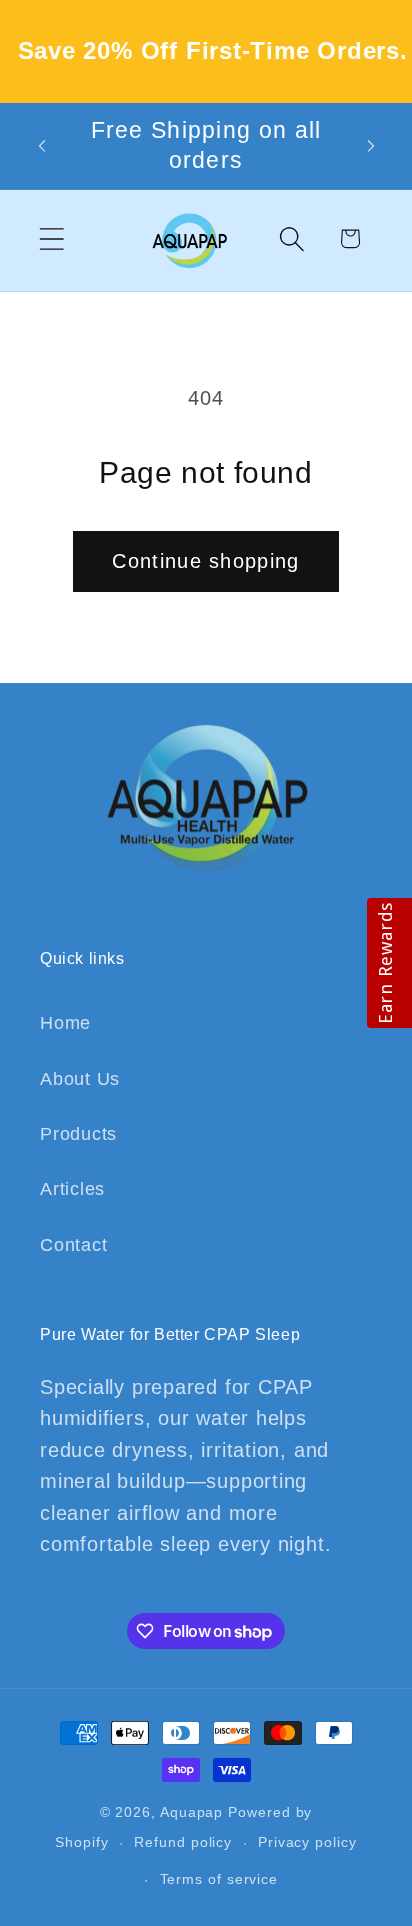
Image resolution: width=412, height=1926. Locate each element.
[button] (51, 238)
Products (78, 1134)
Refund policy (183, 1842)
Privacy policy (307, 1842)
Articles (72, 1189)
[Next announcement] (371, 146)
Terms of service (219, 1879)
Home (65, 1023)
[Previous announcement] (42, 146)
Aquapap (191, 1812)
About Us (80, 1079)
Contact (73, 1245)
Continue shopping (205, 561)
